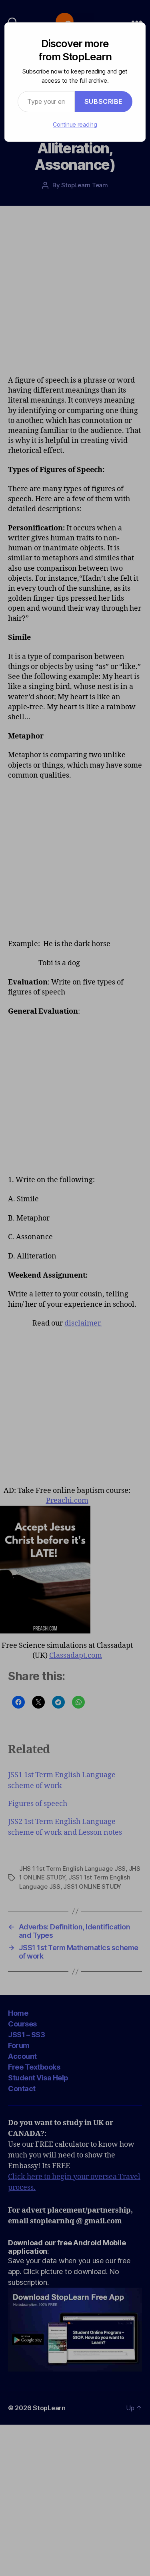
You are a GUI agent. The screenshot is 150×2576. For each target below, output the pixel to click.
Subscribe (104, 101)
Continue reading (75, 124)
